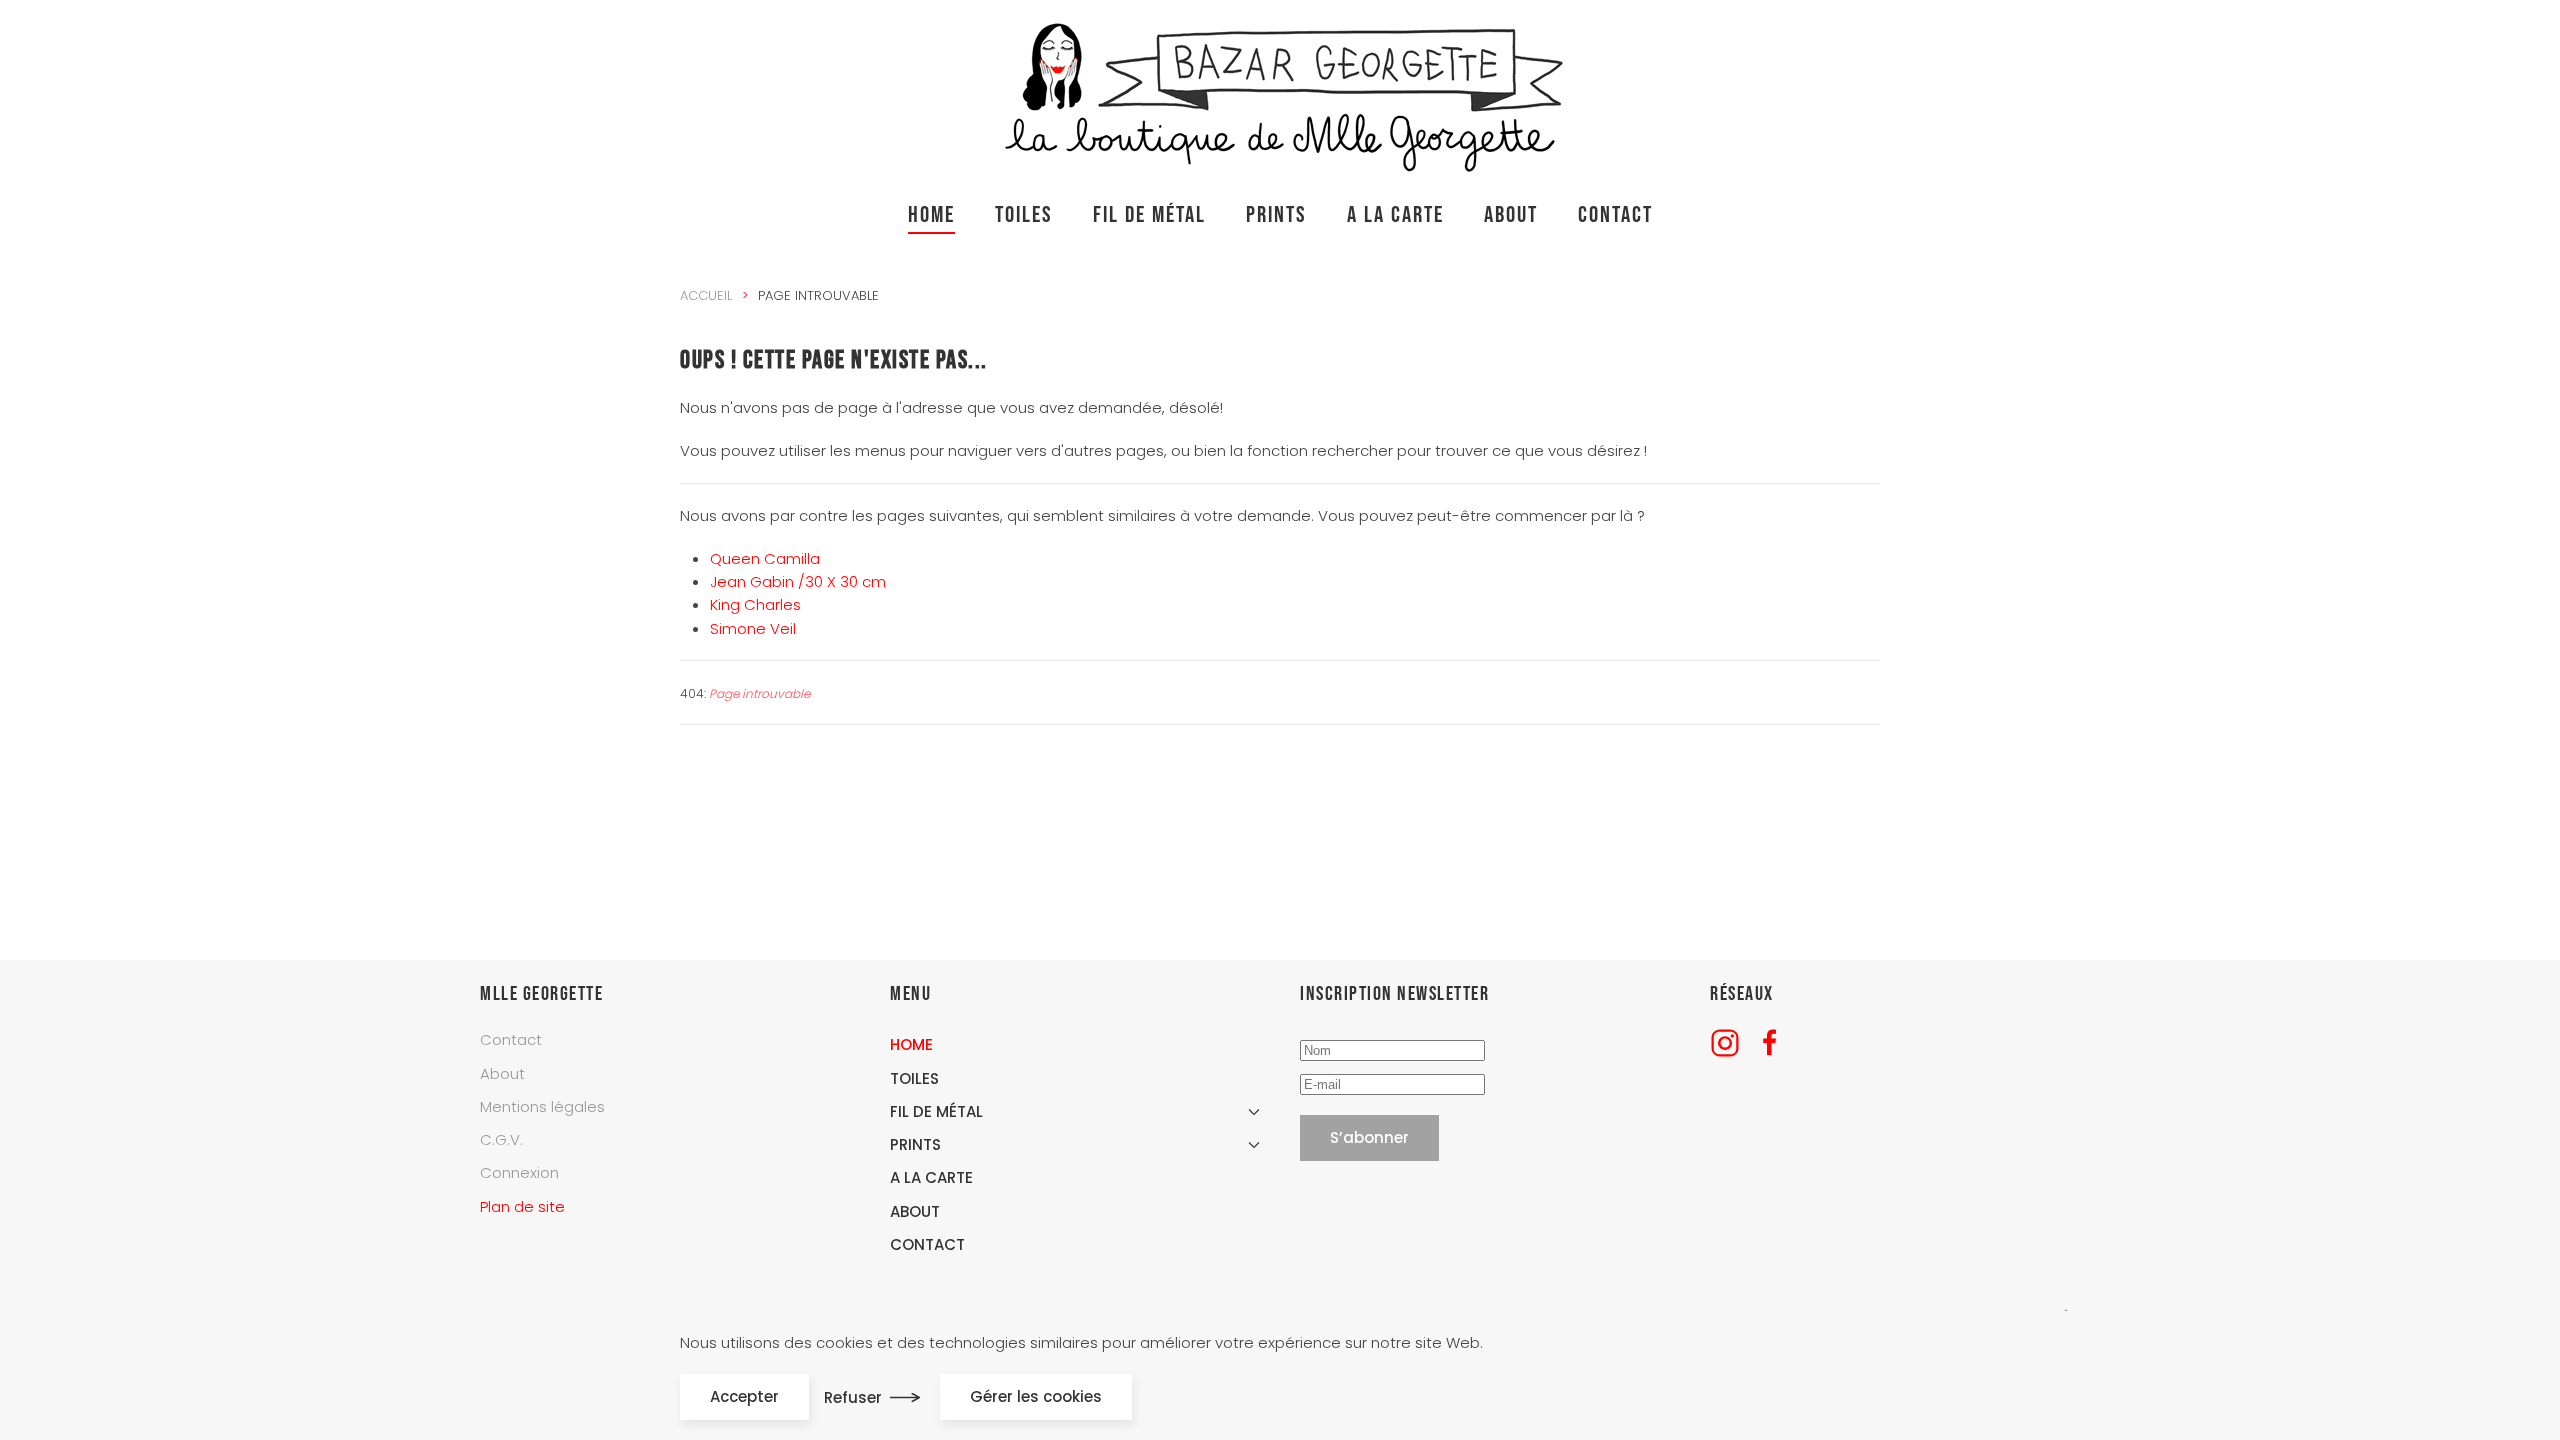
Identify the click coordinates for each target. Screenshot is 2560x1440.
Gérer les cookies (1036, 1396)
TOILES (1024, 215)
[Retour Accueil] (1280, 93)
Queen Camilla (765, 558)
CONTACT (1615, 215)
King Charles (755, 604)
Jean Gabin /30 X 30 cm (798, 581)
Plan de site (522, 1206)
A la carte (1395, 215)
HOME (931, 215)
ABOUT (1511, 215)
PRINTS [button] (1276, 215)
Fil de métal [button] (1149, 215)
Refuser (853, 1397)
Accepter (744, 1396)
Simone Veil (753, 628)
